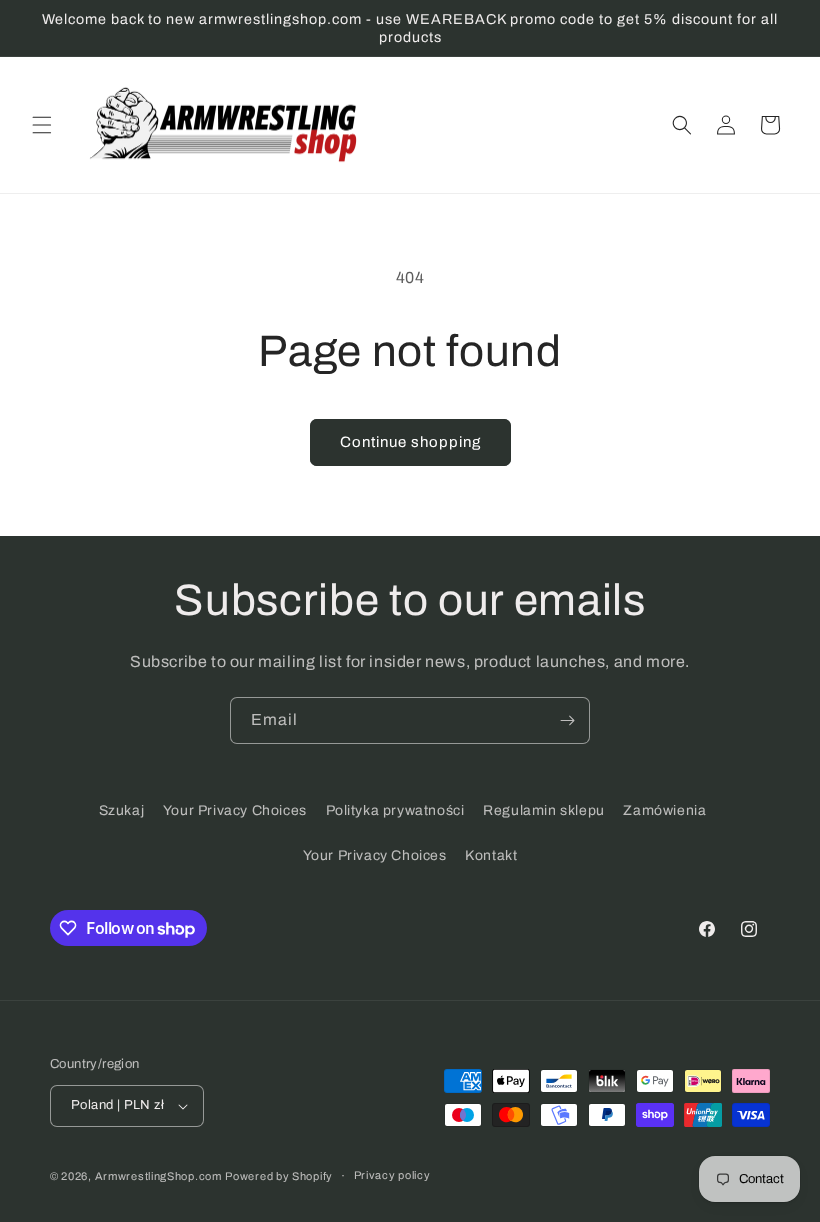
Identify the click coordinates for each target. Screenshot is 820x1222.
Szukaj (122, 810)
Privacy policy (392, 1175)
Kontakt (491, 855)
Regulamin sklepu (544, 810)
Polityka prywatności (395, 810)
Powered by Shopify (279, 1176)
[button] (42, 125)
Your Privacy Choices (235, 810)
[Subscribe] (567, 720)
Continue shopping (410, 442)
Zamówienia (664, 810)
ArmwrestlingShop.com (158, 1176)
